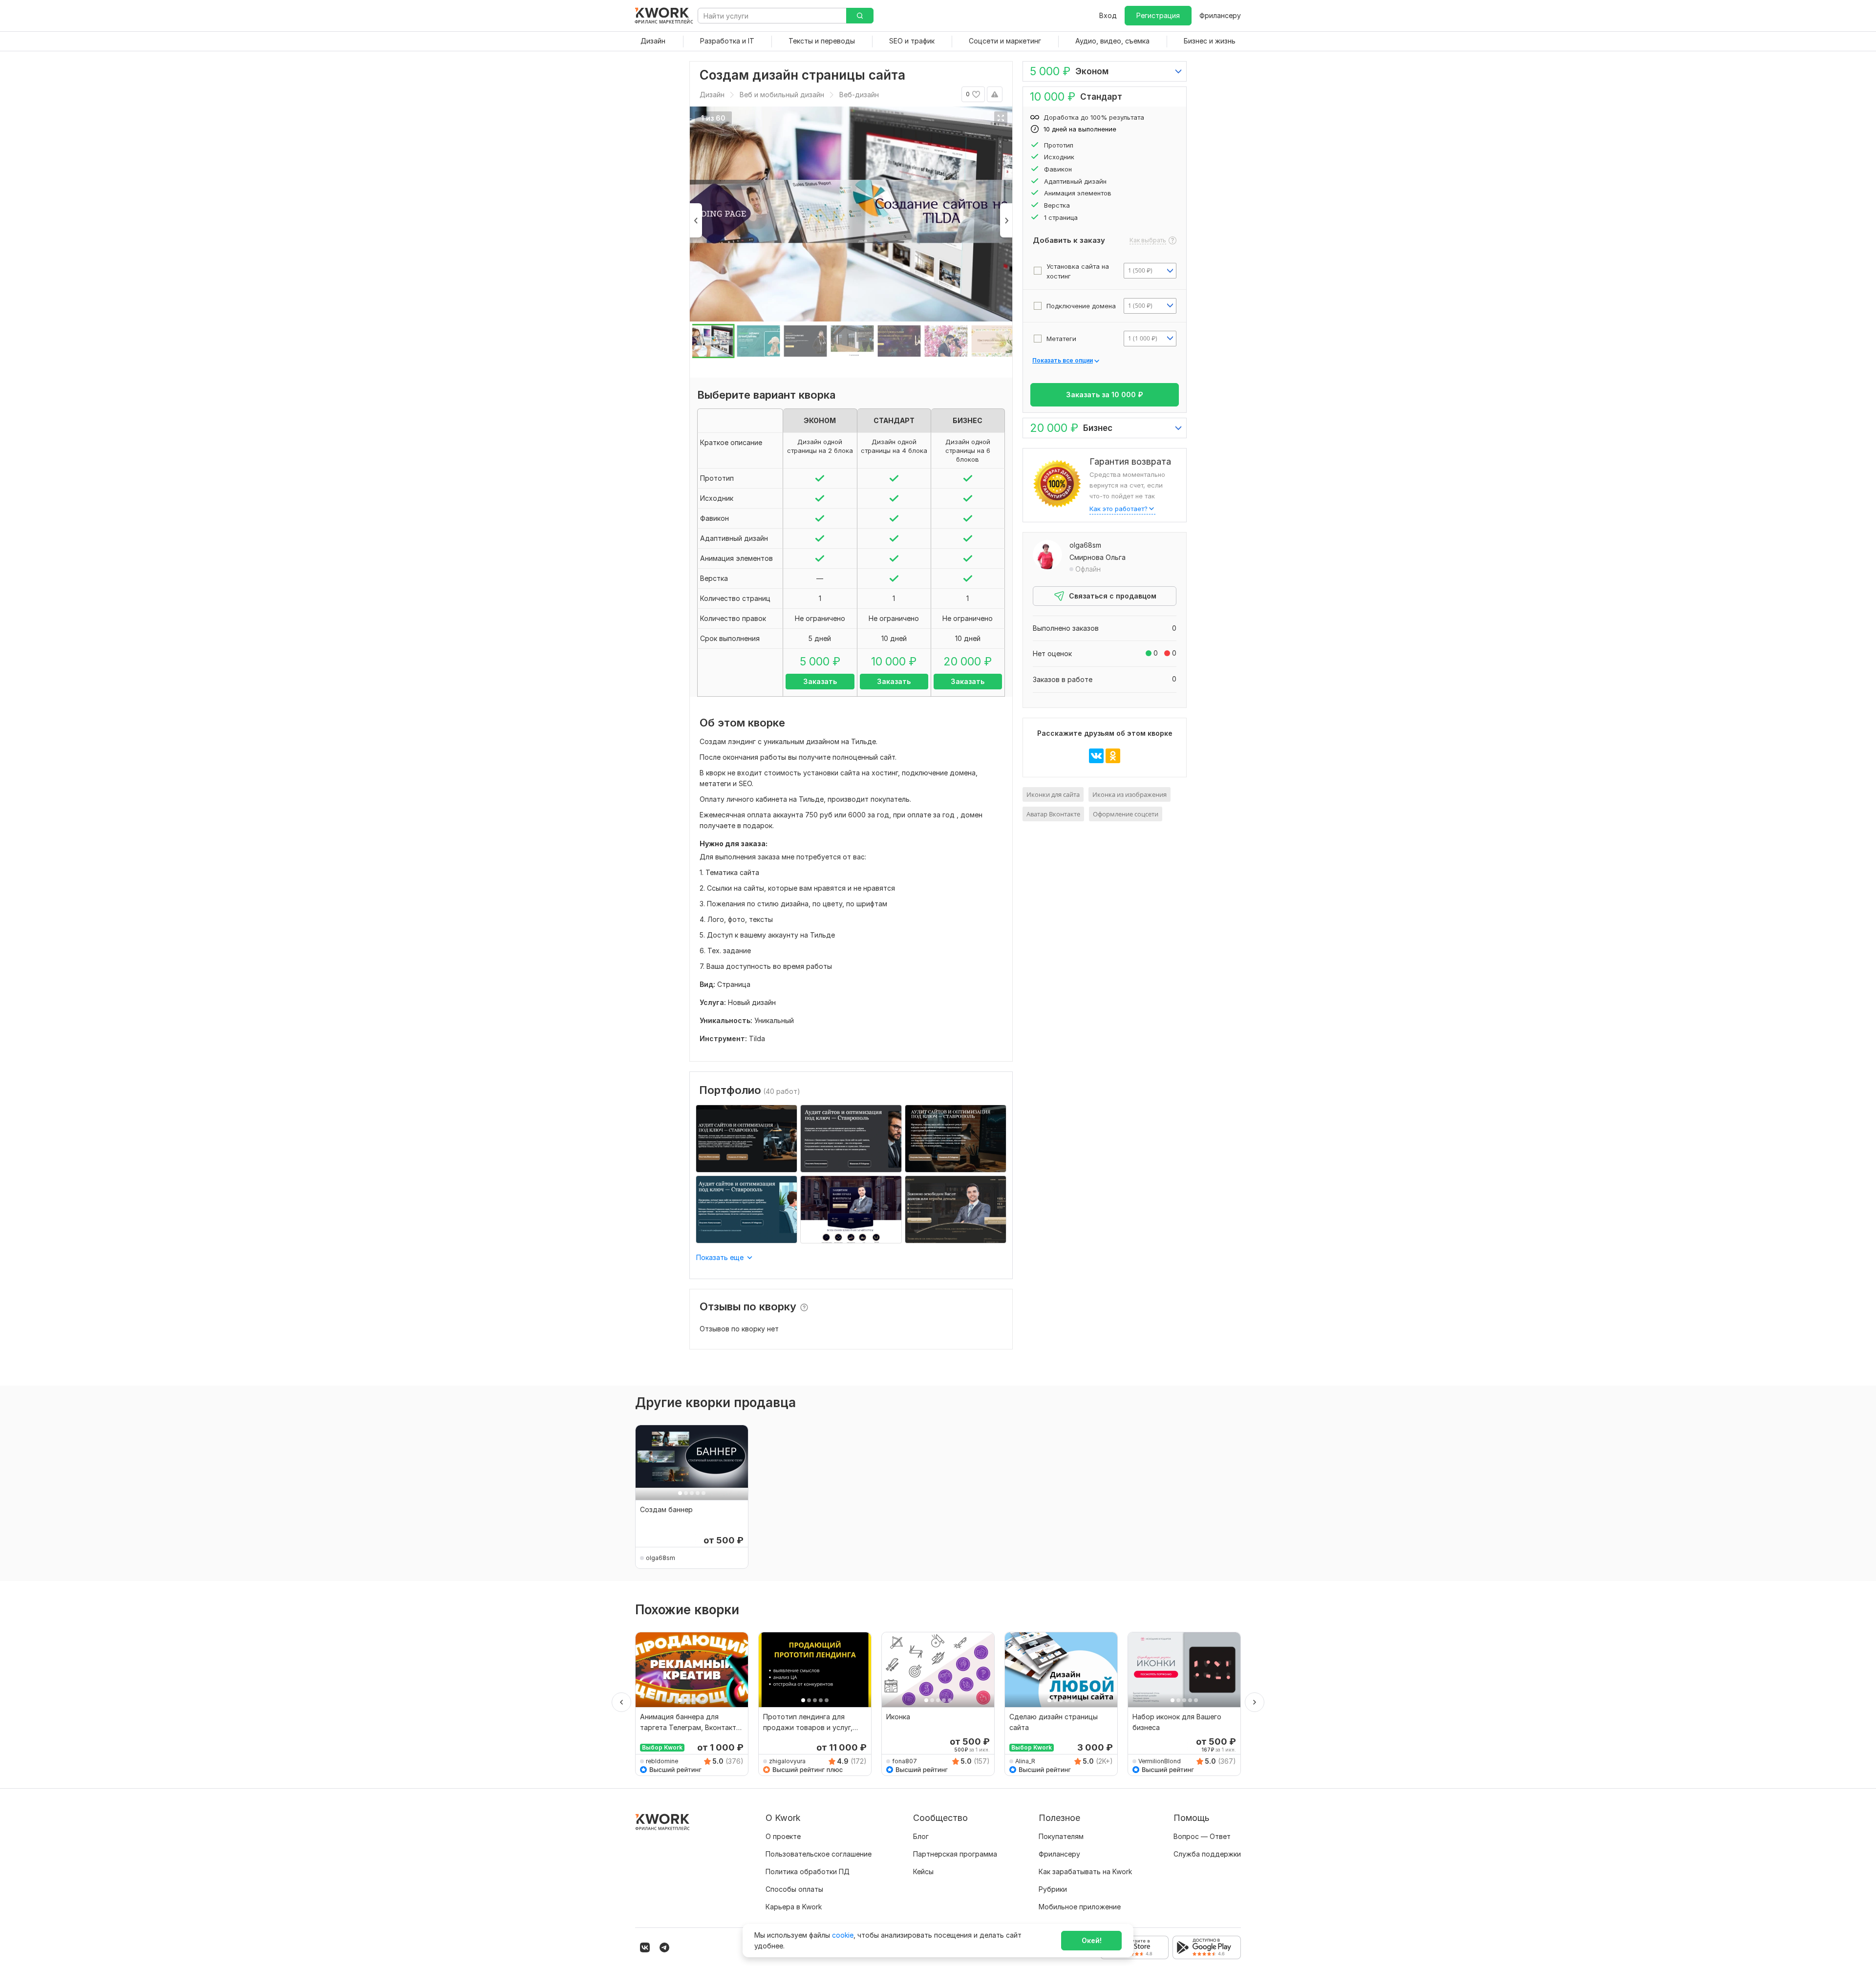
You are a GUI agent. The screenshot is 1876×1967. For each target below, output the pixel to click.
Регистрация (1158, 15)
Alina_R (1025, 1761)
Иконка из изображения (1130, 794)
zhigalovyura (787, 1761)
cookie (843, 1935)
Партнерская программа (955, 1854)
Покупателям (1061, 1836)
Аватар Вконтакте (1053, 814)
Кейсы (923, 1871)
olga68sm (1085, 545)
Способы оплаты (794, 1889)
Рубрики (1053, 1889)
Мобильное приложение (1080, 1907)
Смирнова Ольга (1098, 557)
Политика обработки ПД (808, 1871)
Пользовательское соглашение (819, 1854)
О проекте (783, 1836)
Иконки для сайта (1053, 794)
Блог (921, 1836)
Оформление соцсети (1126, 814)
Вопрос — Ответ (1202, 1836)
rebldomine (662, 1761)
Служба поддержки (1207, 1854)
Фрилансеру (1220, 15)
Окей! (1092, 1940)
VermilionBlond (1160, 1761)
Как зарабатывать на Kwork (1085, 1871)
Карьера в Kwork (794, 1907)
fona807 (905, 1761)
